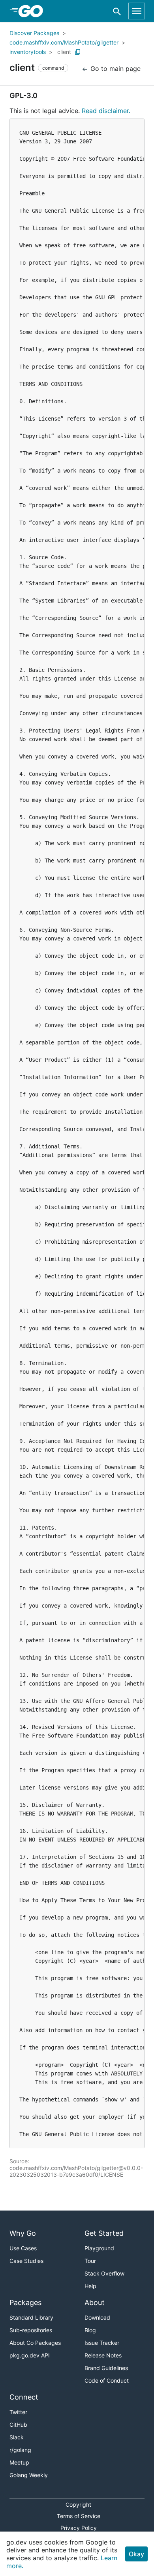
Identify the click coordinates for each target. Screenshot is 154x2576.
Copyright (78, 2505)
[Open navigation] (137, 11)
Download (97, 2317)
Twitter (18, 2412)
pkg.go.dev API (30, 2355)
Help (90, 2286)
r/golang (20, 2450)
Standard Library (31, 2317)
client (64, 52)
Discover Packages (34, 33)
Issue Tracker (102, 2343)
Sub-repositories (31, 2330)
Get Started (104, 2233)
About (95, 2302)
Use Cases (23, 2248)
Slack (17, 2437)
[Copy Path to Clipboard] (78, 52)
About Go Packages (35, 2343)
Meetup (19, 2462)
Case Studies (26, 2261)
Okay (136, 2554)
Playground (99, 2248)
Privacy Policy (79, 2528)
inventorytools (28, 52)
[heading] (33, 11)
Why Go (23, 2233)
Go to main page (115, 69)
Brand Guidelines (106, 2368)
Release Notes (103, 2355)
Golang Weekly (29, 2475)
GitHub (18, 2425)
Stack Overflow (104, 2273)
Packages (25, 2302)
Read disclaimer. (106, 111)
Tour (90, 2261)
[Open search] (117, 11)
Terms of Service (79, 2516)
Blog (90, 2330)
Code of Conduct (107, 2380)
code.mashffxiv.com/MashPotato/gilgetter (64, 42)
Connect (24, 2397)
